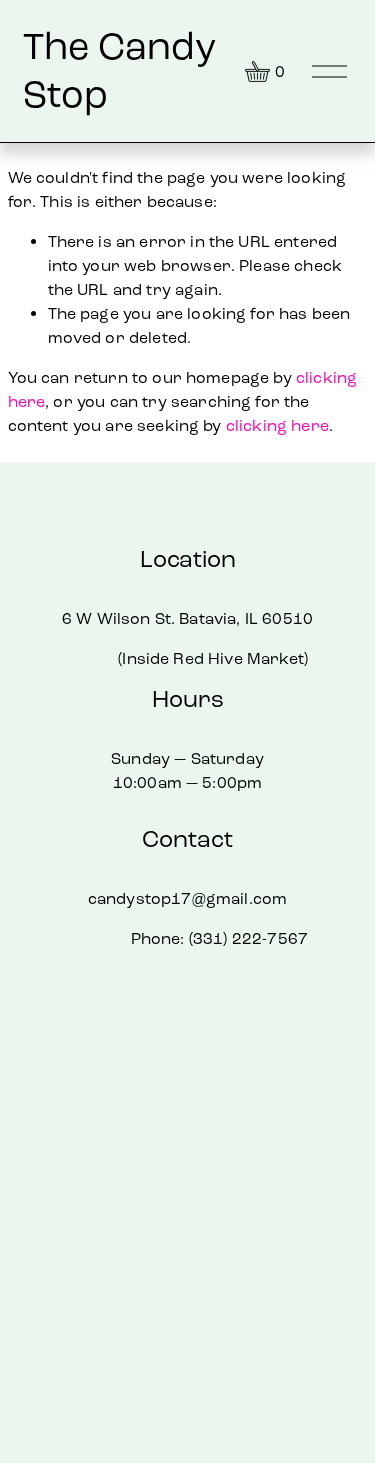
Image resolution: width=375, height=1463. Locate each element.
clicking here (277, 425)
